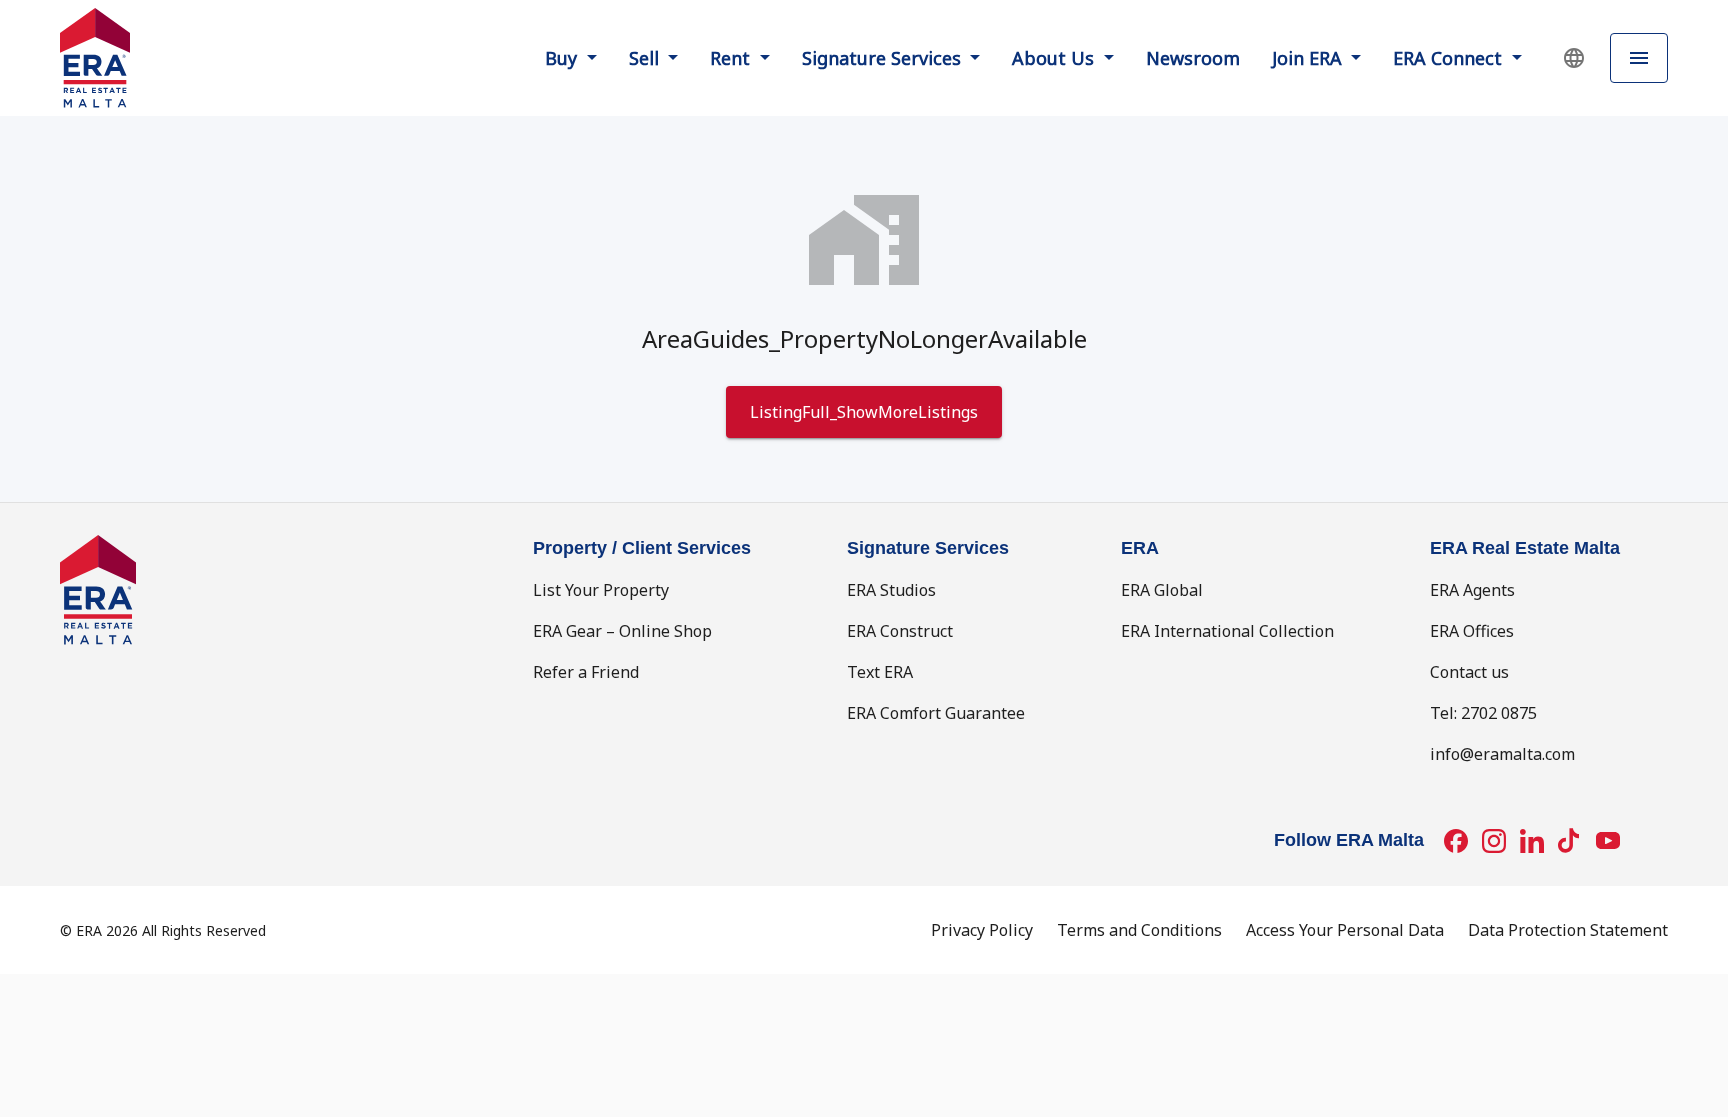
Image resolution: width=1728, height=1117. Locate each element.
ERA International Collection (1227, 631)
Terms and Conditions (1139, 930)
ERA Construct (900, 631)
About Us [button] (1055, 58)
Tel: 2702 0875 (1483, 713)
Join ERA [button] (1309, 58)
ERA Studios (891, 590)
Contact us (1469, 672)
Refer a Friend (586, 672)
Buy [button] (563, 58)
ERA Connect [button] (1450, 58)
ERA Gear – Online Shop (622, 631)
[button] (1574, 58)
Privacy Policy (982, 930)
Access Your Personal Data (1345, 930)
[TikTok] (1570, 841)
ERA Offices (1472, 631)
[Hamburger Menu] (1639, 58)
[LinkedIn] (1532, 841)
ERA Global (1162, 590)
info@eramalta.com (1502, 754)
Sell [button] (646, 58)
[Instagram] (1494, 841)
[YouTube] (1608, 841)
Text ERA (880, 672)
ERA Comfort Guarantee (936, 713)
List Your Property (601, 590)
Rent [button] (732, 58)
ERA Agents (1472, 590)
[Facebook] (1456, 841)
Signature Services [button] (884, 58)
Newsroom (1193, 58)
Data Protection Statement (1568, 930)
